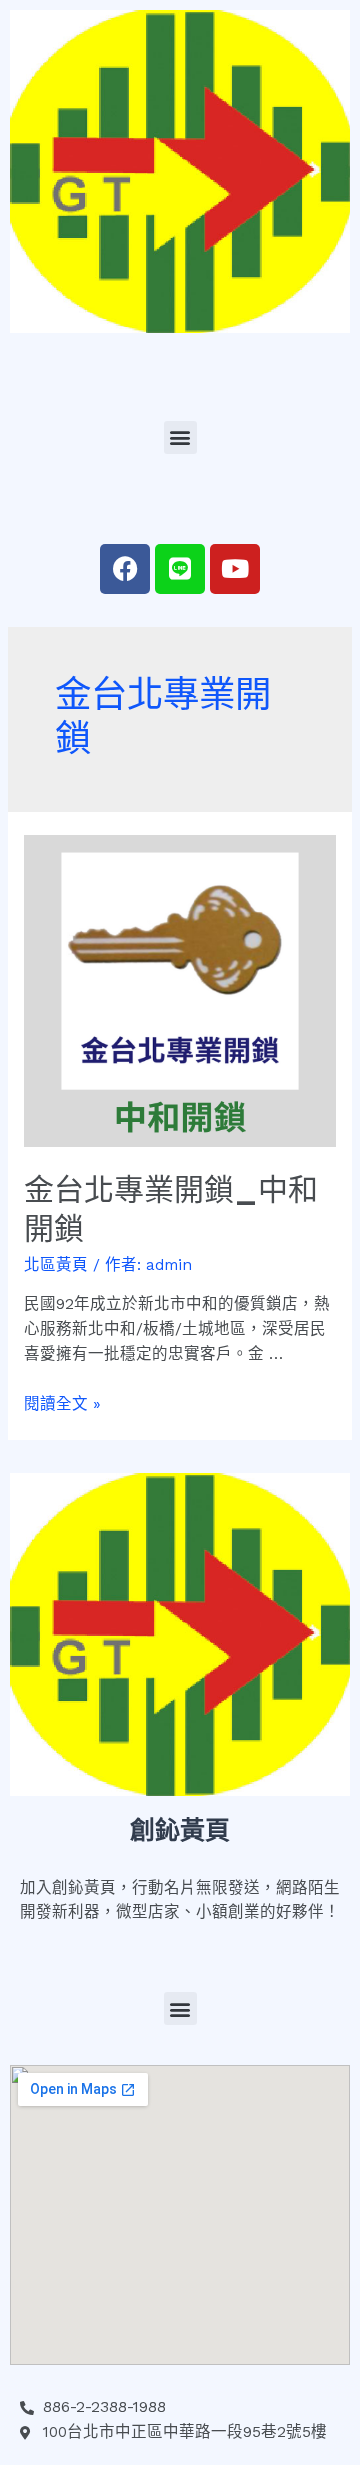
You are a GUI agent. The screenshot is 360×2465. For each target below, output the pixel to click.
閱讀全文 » (62, 1404)
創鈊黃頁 (180, 1830)
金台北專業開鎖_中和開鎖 (171, 1209)
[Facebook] (125, 569)
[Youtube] (235, 569)
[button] (180, 437)
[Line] (180, 569)
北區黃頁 (56, 1265)
